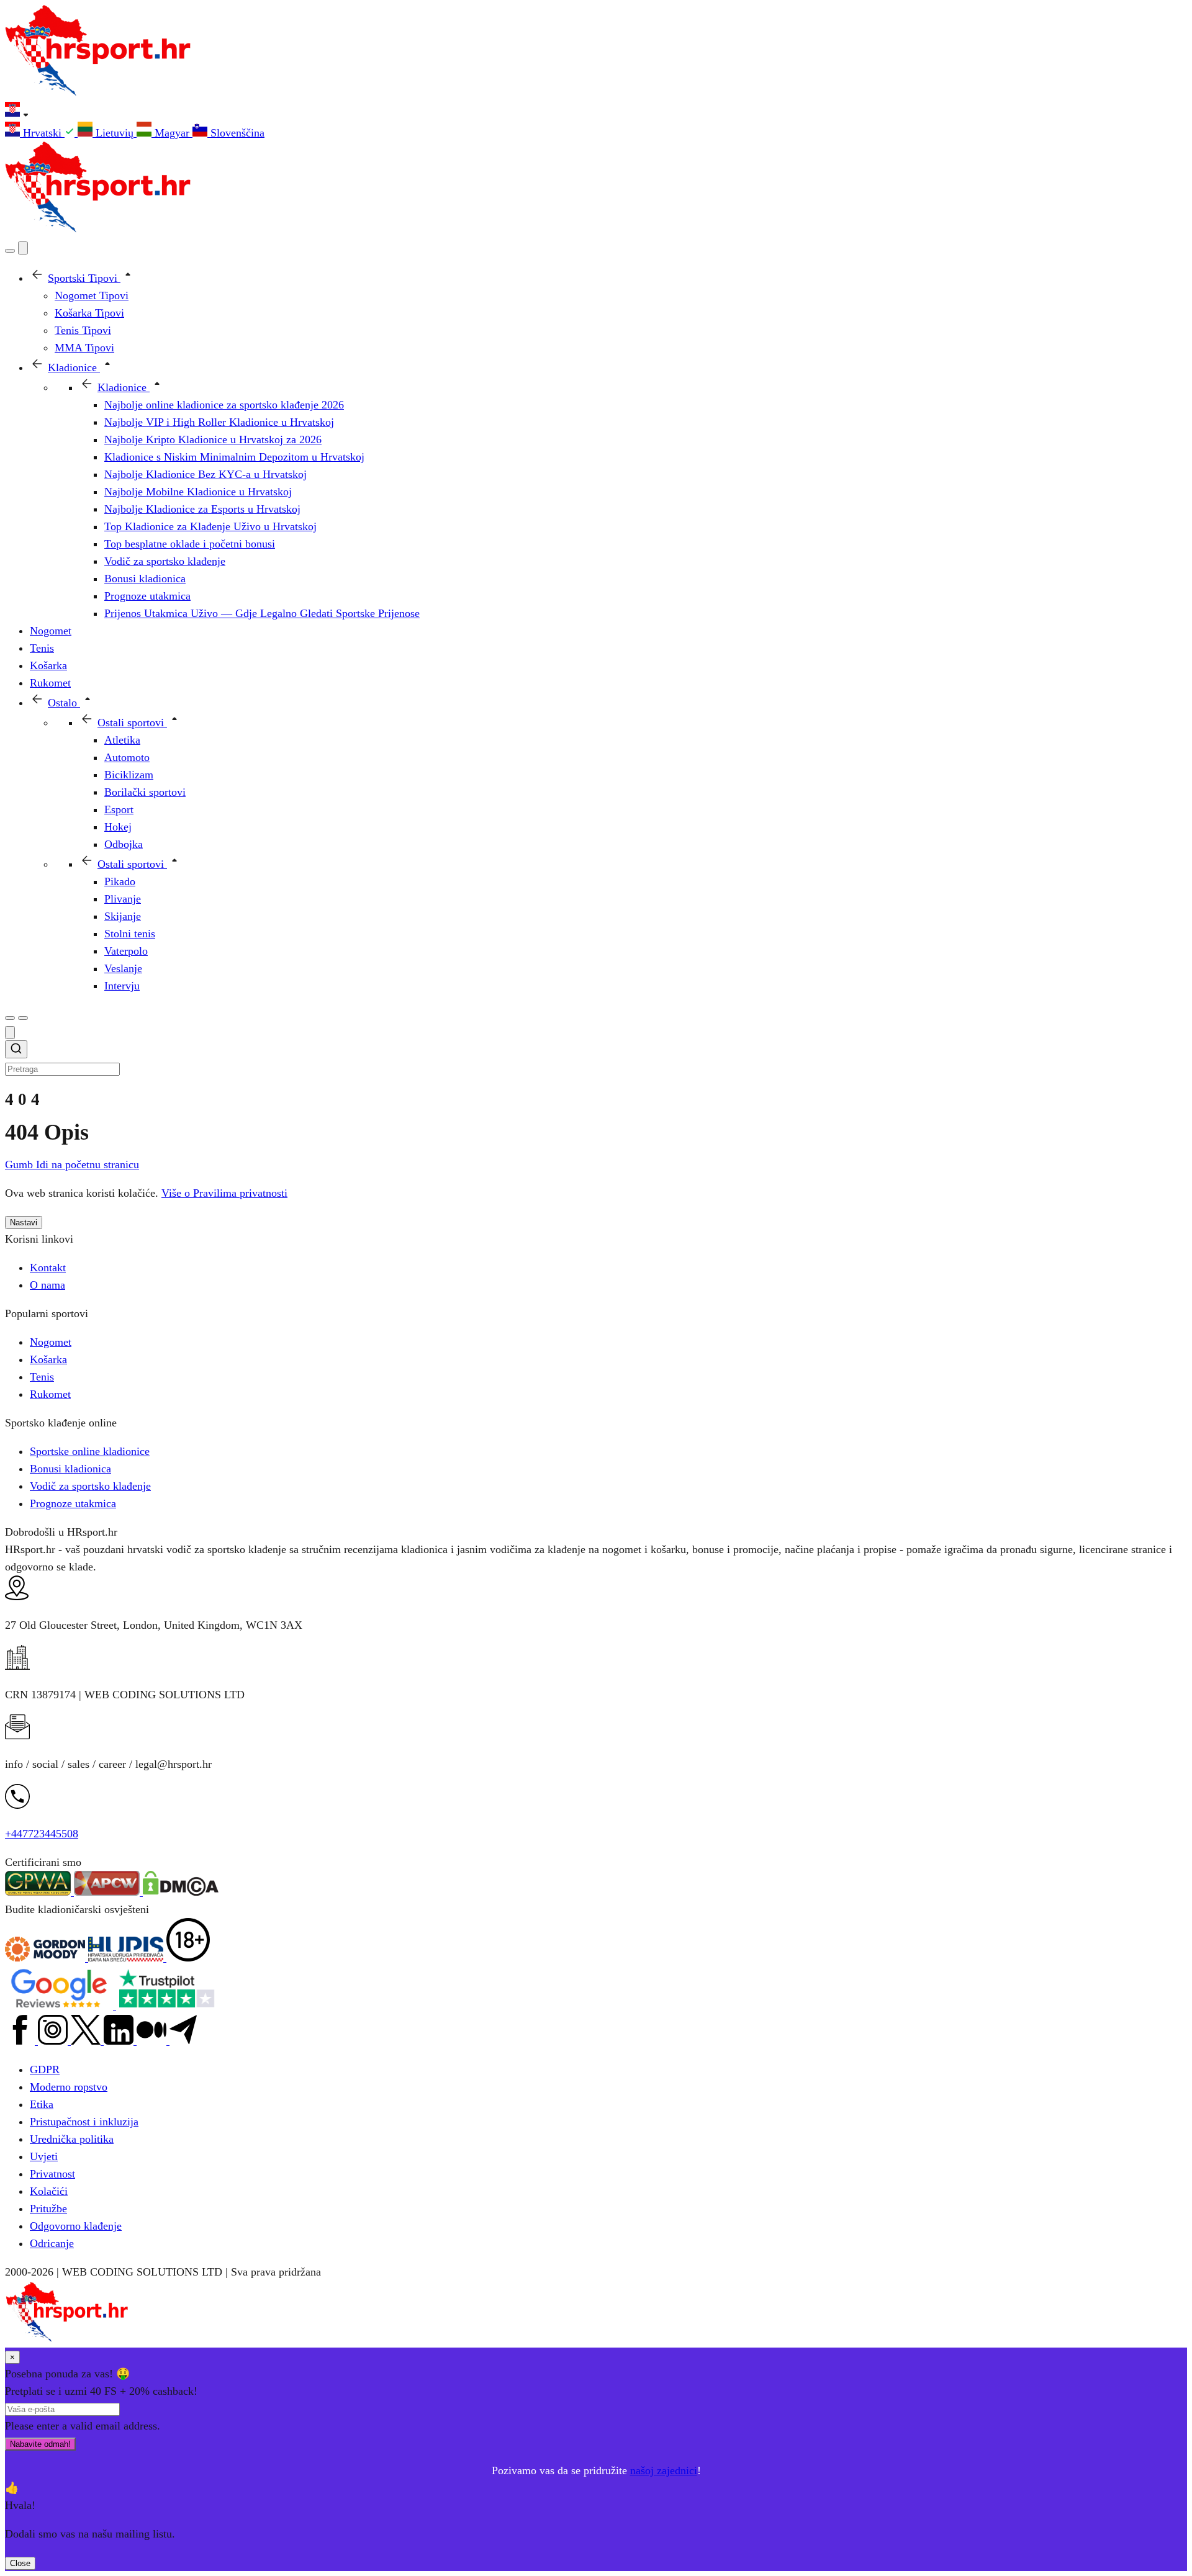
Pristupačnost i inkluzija (84, 2122)
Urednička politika (72, 2139)
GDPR (45, 2069)
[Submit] (16, 1051)
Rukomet (50, 1394)
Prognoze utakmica (73, 1503)
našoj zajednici (664, 2470)
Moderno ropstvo (69, 2087)
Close (20, 2563)
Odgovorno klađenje (76, 2226)
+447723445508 (42, 1834)
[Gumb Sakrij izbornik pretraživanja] (10, 1033)
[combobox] (596, 1059)
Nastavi (24, 1223)
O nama (47, 1285)
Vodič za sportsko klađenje (90, 1486)
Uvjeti (44, 2156)
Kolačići (49, 2191)
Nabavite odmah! (40, 2444)
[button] (596, 112)
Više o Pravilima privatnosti (224, 1193)
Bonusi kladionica (70, 1469)
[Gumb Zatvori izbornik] (23, 248)
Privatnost (52, 2174)
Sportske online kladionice (90, 1451)
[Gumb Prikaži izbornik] (23, 1018)
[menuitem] (41, 133)
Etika (42, 2104)
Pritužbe (48, 2209)
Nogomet (51, 1342)
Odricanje (52, 2243)
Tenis (42, 1377)
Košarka (48, 1359)
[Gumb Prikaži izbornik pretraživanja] (10, 251)
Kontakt (48, 1268)
